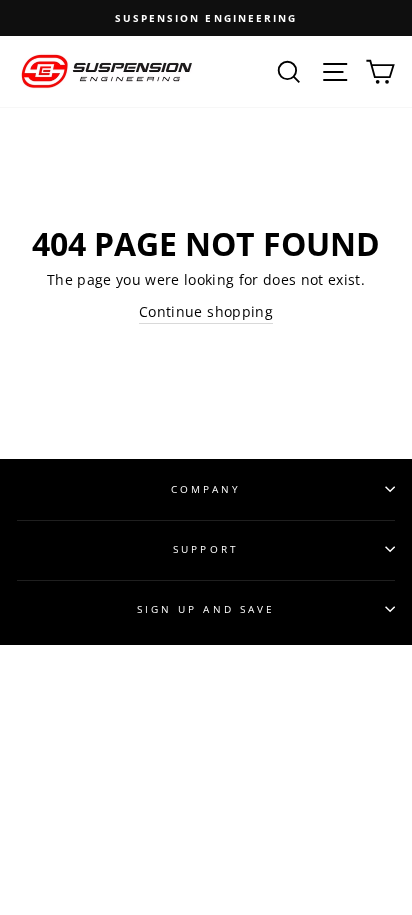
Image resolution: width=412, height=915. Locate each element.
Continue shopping (206, 311)
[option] (206, 18)
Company (206, 489)
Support (205, 549)
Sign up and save (206, 609)
